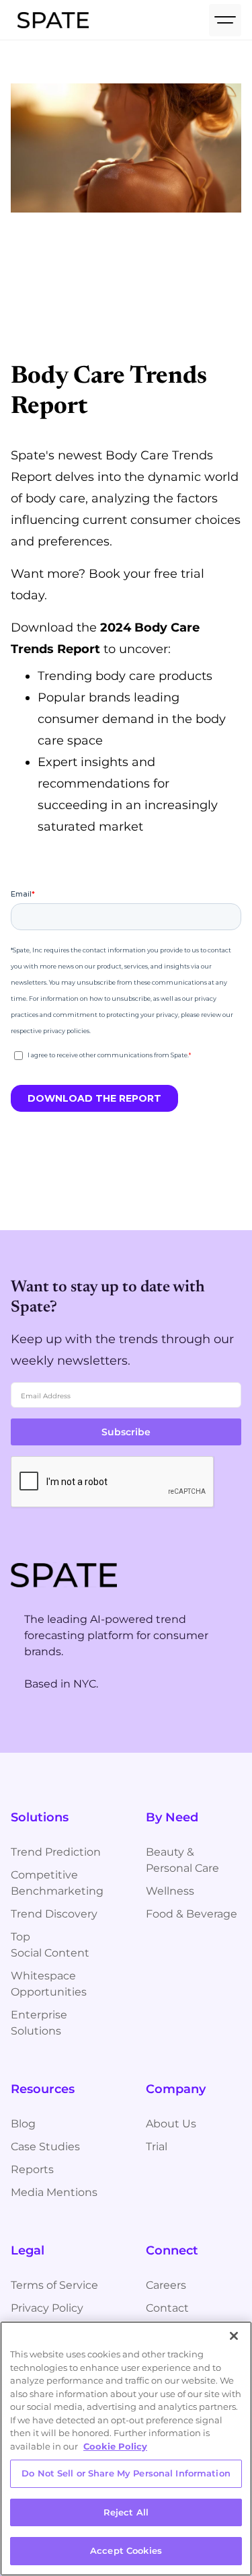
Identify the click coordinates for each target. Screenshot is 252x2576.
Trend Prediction (56, 1852)
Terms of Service (54, 2285)
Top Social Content (50, 1945)
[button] (225, 20)
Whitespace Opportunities (49, 1984)
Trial (157, 2147)
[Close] (234, 2336)
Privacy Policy (47, 2308)
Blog (23, 2124)
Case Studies (45, 2147)
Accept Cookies (126, 2550)
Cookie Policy (115, 2446)
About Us (171, 2124)
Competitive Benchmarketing (57, 1883)
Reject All (126, 2512)
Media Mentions (54, 2192)
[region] (126, 2449)
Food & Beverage (192, 1914)
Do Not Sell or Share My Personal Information (126, 2473)
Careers (166, 2285)
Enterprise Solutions (39, 2023)
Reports (32, 2169)
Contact (167, 2308)
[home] (50, 20)
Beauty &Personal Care (182, 1860)
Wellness (170, 1891)
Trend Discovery (54, 1914)
